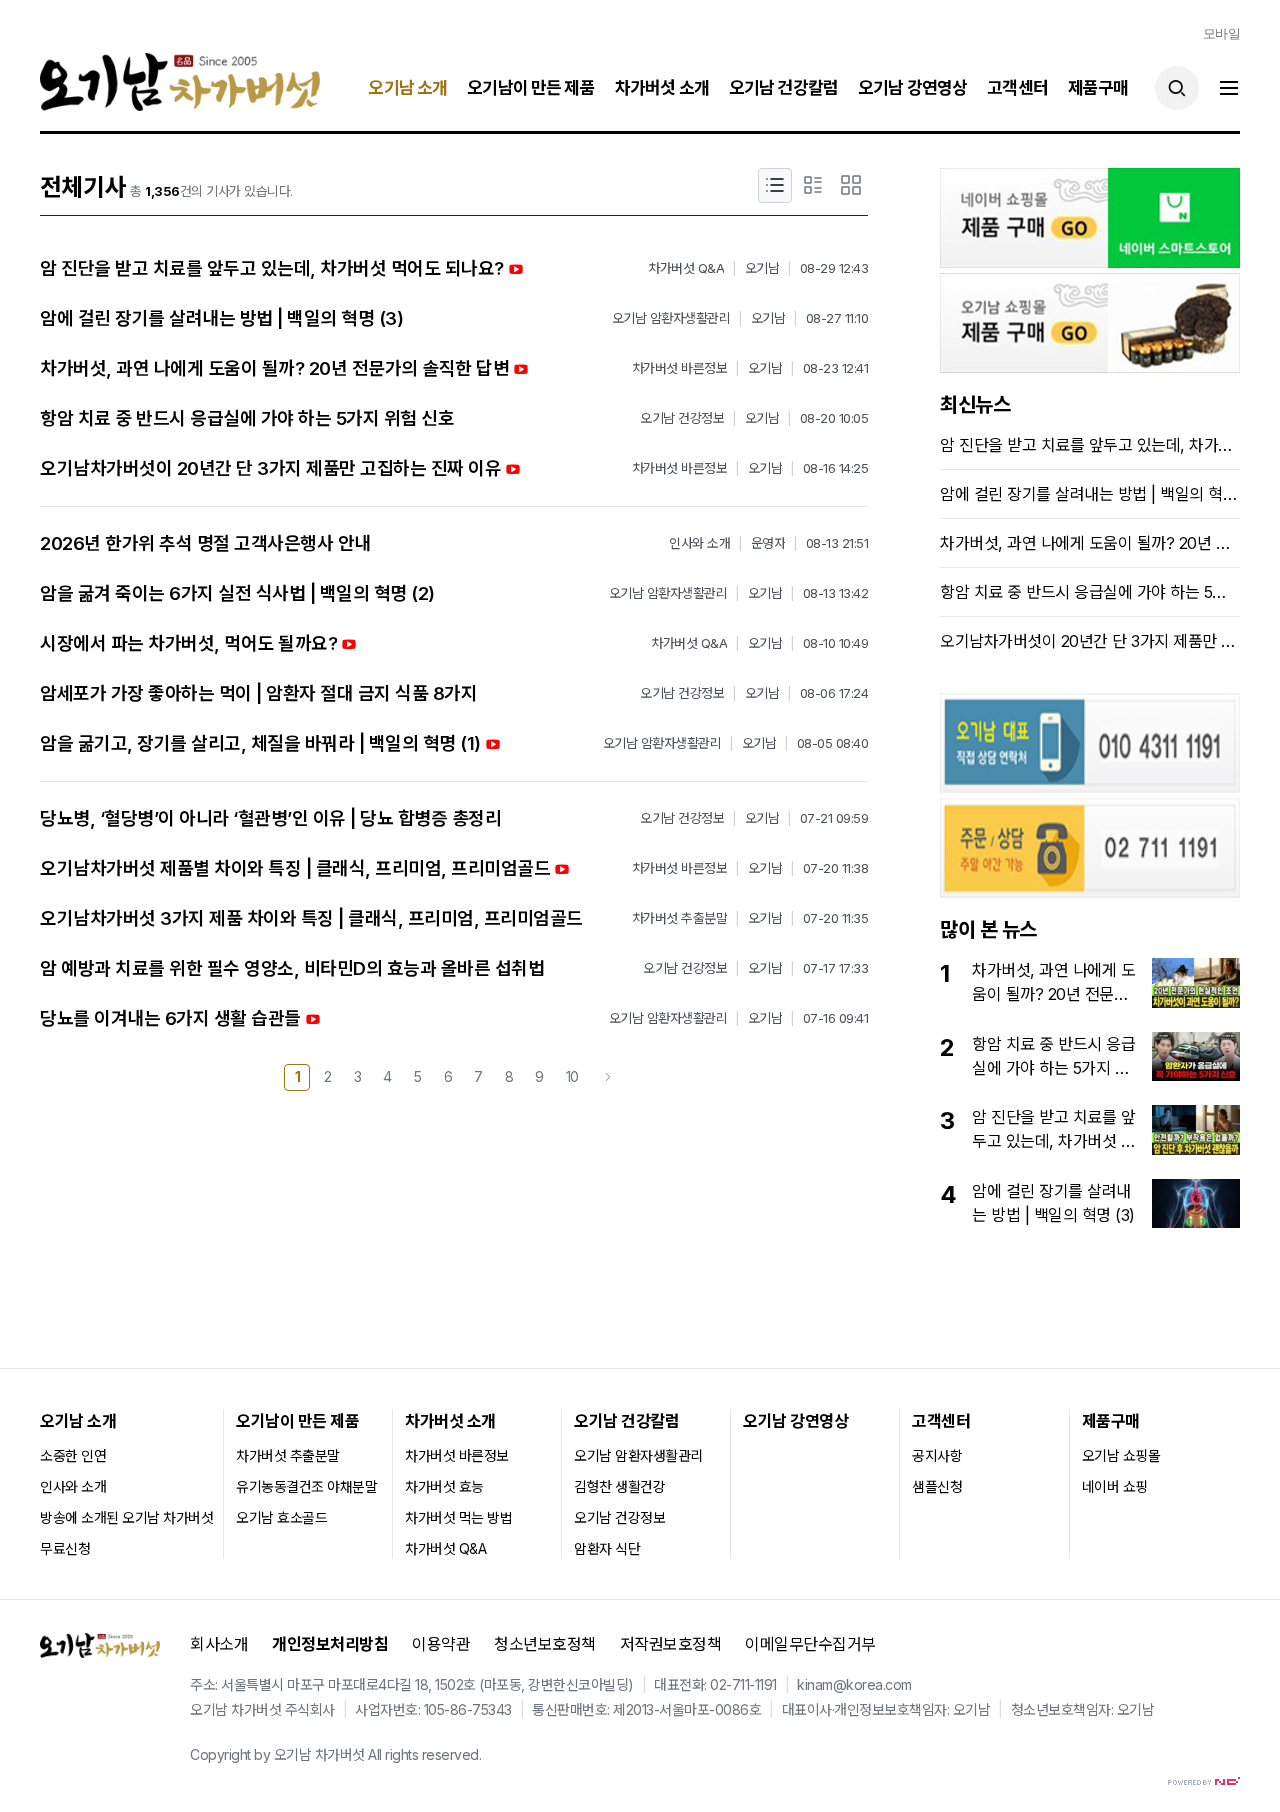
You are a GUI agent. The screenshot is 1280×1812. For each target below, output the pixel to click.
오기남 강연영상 (912, 88)
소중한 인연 (73, 1455)
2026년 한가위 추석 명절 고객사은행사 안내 (205, 543)
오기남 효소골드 (281, 1517)
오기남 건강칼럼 (783, 88)
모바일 (1222, 33)
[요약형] (813, 185)
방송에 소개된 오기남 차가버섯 (126, 1517)
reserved (450, 1754)
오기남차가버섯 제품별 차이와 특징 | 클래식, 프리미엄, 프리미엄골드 (295, 868)
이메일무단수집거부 (810, 1644)
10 (572, 1076)
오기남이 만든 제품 (531, 88)
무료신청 (65, 1548)
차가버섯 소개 (662, 88)
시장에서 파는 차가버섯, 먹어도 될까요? (188, 643)
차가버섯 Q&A (445, 1548)
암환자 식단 (607, 1548)
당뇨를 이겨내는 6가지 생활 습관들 (170, 1018)
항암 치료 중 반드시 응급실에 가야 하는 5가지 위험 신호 (247, 418)
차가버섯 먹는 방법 (458, 1517)
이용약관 (441, 1644)
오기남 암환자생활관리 (638, 1455)
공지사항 (937, 1455)
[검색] (1177, 88)
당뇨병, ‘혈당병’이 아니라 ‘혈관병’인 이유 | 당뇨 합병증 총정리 (270, 818)
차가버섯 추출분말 (288, 1455)
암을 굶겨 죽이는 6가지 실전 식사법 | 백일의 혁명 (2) (237, 593)
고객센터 (1017, 88)
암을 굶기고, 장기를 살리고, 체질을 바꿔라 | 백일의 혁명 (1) (260, 743)
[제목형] (775, 185)
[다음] (608, 1077)
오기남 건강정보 (619, 1517)
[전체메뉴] (1229, 88)
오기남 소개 (407, 88)
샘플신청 (937, 1486)
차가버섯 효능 (444, 1486)
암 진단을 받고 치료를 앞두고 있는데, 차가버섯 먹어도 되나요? (272, 268)
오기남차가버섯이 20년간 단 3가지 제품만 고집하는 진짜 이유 (270, 468)
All (375, 1754)
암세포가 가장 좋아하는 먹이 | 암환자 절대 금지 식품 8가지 (258, 693)
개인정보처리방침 (330, 1644)
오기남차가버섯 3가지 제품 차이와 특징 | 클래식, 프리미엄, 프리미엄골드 (311, 918)
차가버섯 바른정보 (457, 1455)
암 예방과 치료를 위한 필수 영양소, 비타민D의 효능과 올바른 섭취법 (292, 968)
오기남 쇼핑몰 (1121, 1455)
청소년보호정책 (545, 1644)
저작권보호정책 (671, 1644)
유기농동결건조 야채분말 (306, 1486)
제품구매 (1098, 88)
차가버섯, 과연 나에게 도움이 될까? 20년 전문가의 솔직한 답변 (274, 368)
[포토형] (851, 185)
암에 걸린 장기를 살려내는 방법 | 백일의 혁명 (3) (221, 318)
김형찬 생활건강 (619, 1486)
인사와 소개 (73, 1486)
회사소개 (219, 1644)
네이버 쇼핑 (1115, 1486)
